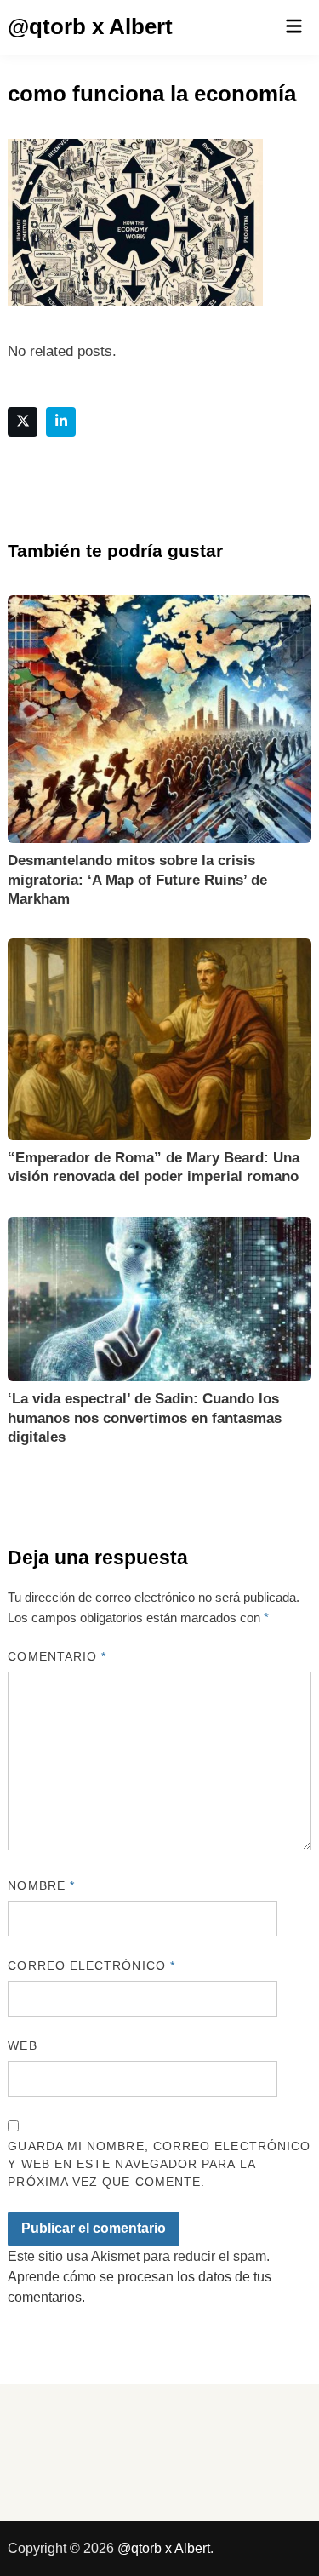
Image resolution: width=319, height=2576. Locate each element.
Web (22, 2045)
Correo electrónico (91, 1965)
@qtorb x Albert (90, 26)
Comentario (57, 1656)
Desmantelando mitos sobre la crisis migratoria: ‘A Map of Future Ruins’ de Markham (137, 879)
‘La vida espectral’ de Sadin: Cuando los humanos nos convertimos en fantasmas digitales (145, 1417)
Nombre (41, 1885)
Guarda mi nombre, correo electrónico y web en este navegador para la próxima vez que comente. (159, 2164)
